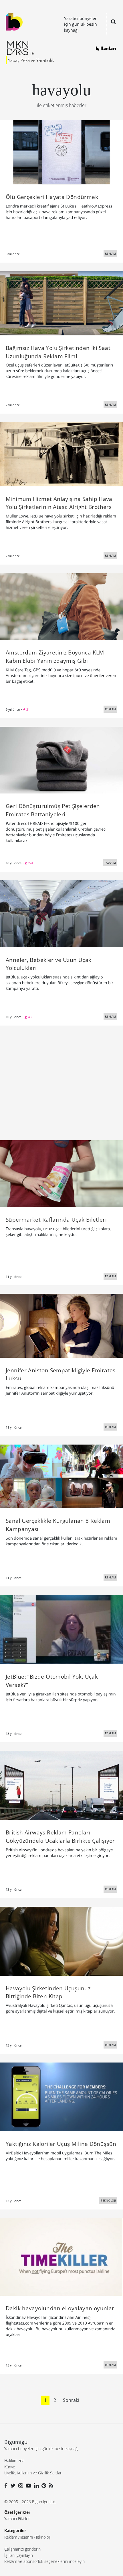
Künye (10, 2467)
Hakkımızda (14, 2461)
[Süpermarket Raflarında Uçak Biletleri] (61, 1173)
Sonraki (71, 2400)
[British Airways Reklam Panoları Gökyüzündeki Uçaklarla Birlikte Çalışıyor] (61, 1785)
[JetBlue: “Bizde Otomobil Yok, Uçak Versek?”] (61, 1629)
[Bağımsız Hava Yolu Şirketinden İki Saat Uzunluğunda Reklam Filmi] (61, 303)
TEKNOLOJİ (108, 2200)
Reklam (11, 2537)
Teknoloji (43, 2537)
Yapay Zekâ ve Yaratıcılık (31, 60)
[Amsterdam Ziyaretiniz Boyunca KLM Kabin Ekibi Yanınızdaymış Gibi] (61, 606)
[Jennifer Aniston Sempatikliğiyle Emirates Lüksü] (61, 1325)
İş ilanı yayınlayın (19, 2555)
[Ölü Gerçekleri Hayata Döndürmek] (61, 152)
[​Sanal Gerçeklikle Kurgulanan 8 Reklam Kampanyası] (61, 1476)
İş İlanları (106, 48)
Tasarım (26, 2537)
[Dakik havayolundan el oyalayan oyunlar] (61, 2257)
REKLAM (110, 253)
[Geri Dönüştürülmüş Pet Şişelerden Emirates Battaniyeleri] (61, 760)
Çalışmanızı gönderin (22, 2549)
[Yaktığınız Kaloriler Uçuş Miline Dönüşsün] (61, 2096)
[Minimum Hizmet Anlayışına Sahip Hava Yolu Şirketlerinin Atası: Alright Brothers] (61, 454)
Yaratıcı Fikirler (17, 2518)
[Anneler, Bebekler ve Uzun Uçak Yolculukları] (61, 913)
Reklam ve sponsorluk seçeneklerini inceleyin (44, 2561)
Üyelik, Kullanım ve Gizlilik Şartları (33, 2473)
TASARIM (110, 863)
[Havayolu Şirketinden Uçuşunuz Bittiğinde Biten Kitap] (61, 1941)
